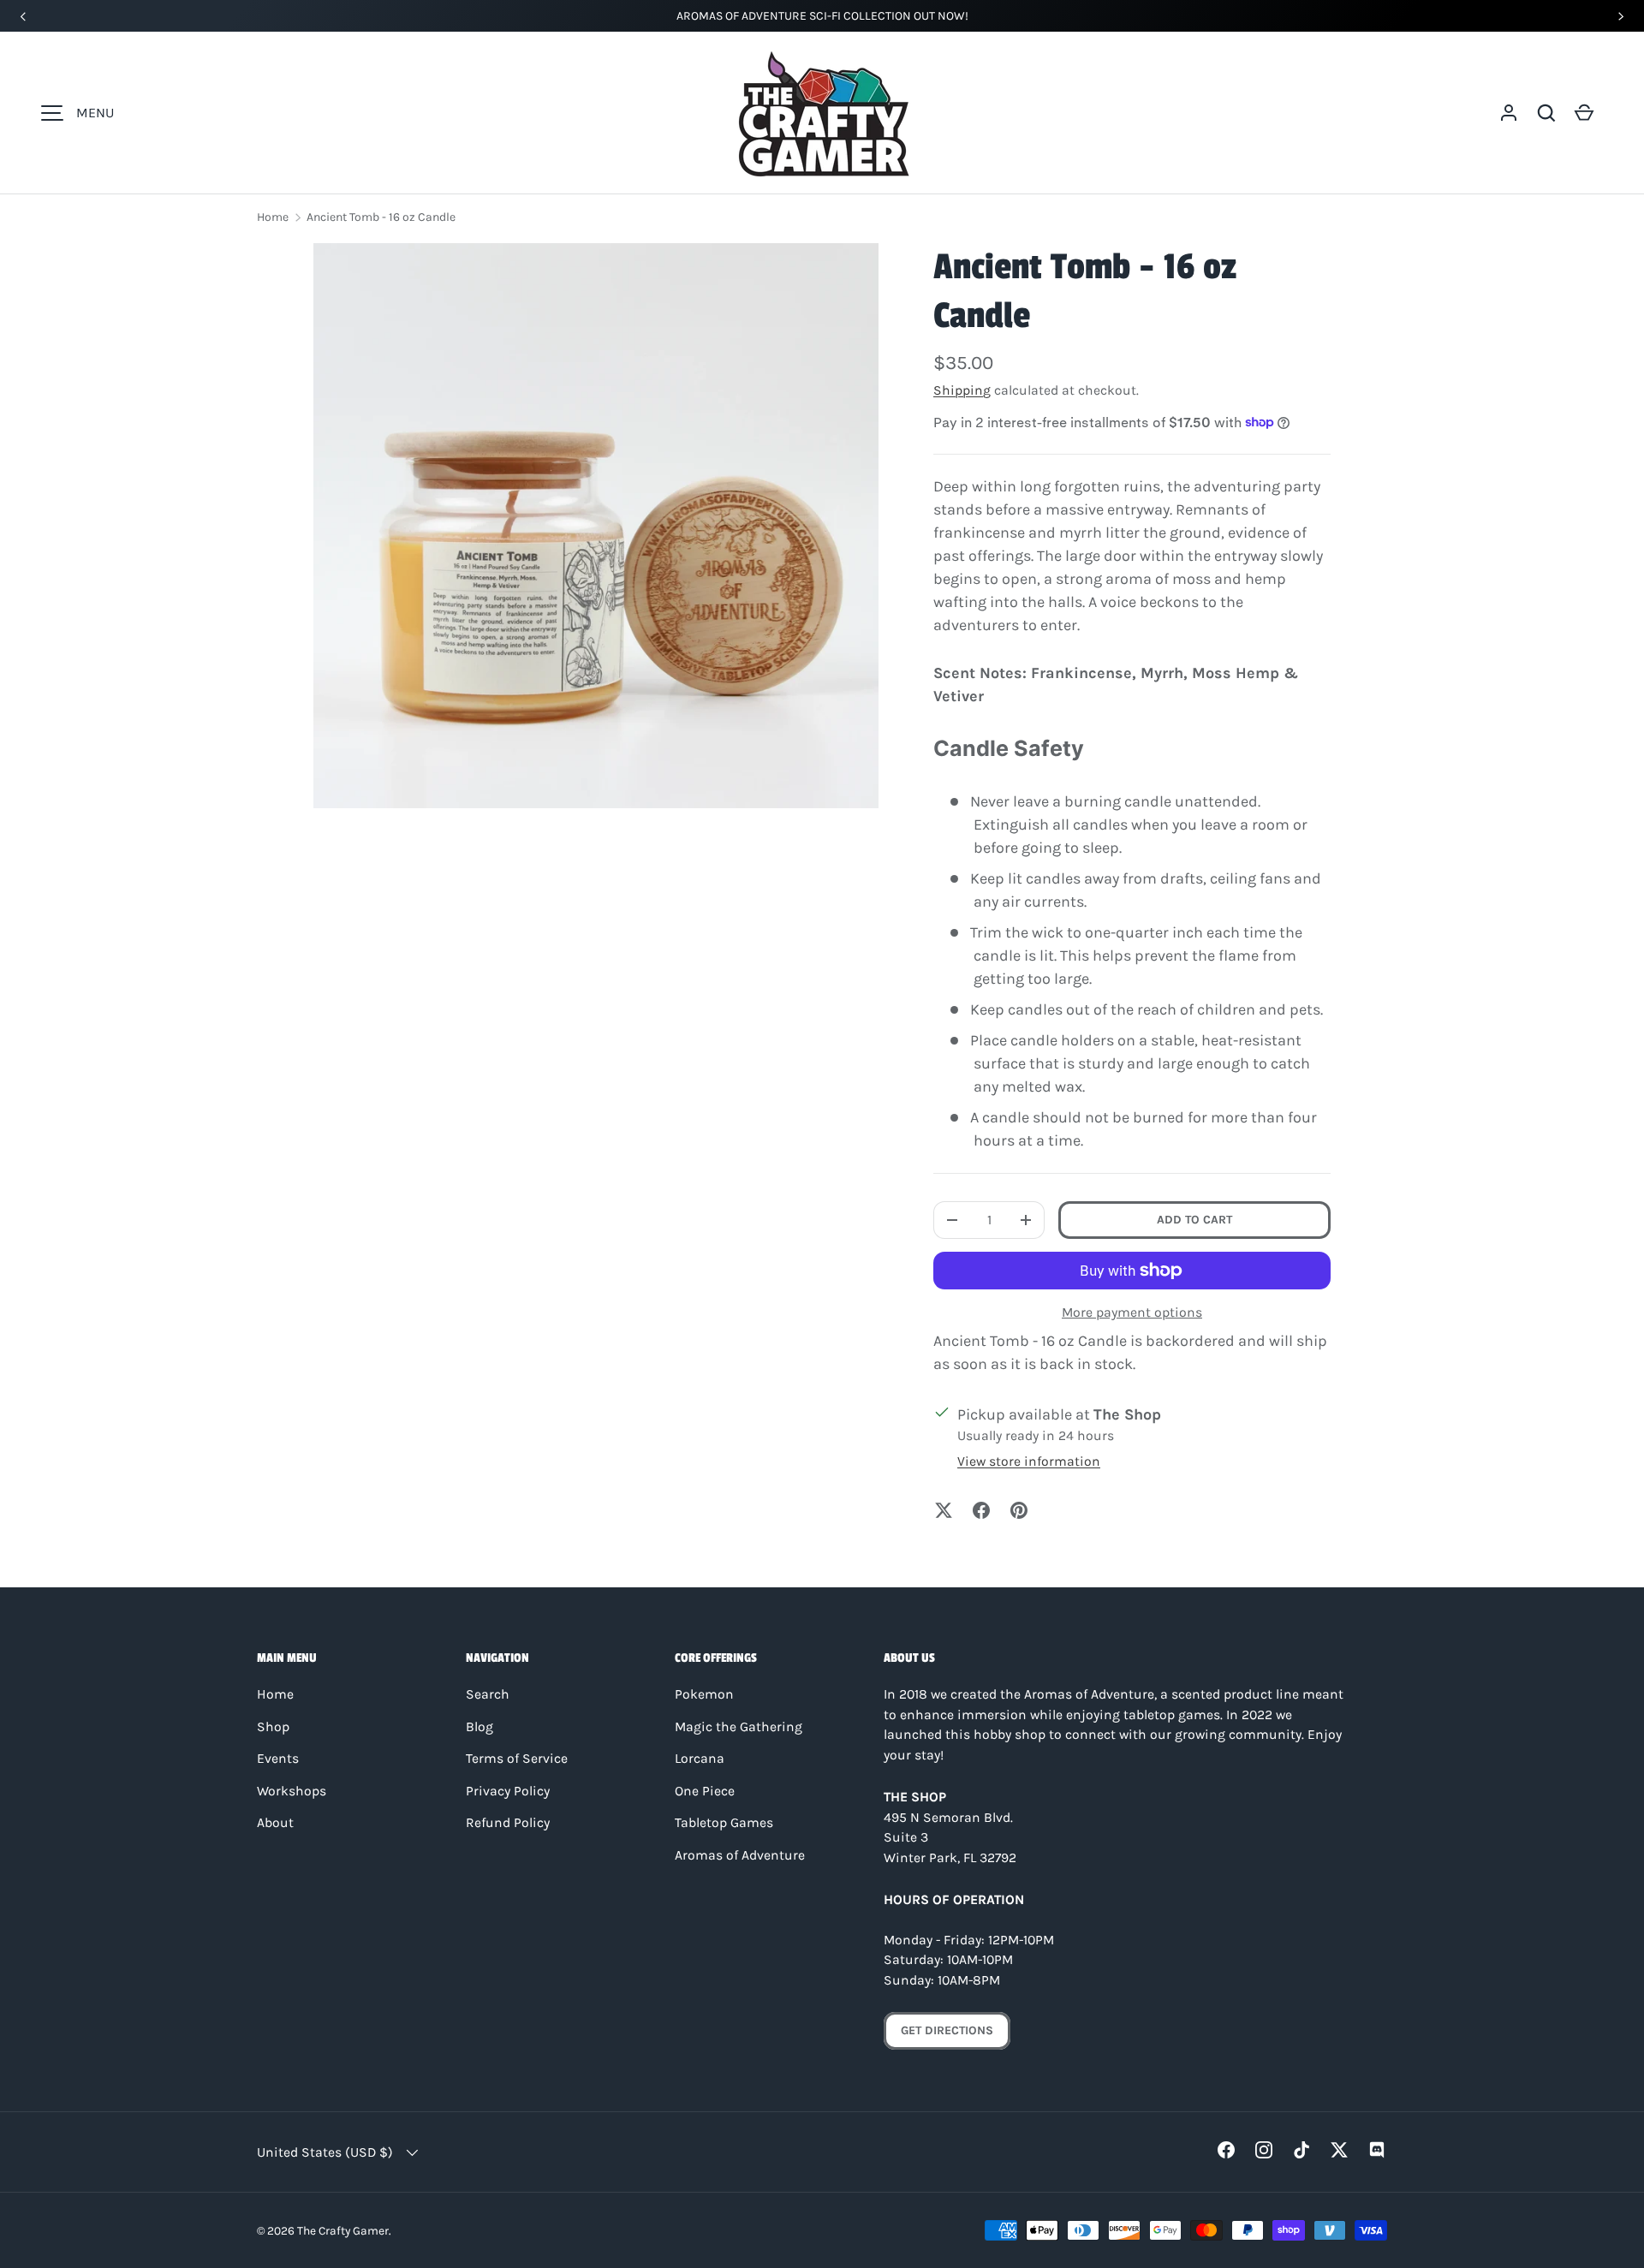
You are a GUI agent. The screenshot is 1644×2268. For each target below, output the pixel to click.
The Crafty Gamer (343, 2230)
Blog (479, 1727)
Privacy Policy (508, 1791)
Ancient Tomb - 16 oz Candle (381, 217)
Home (273, 217)
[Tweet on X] (944, 1510)
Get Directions (947, 2030)
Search (488, 1694)
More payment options (1132, 1312)
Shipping (962, 390)
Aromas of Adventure (740, 1855)
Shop (273, 1727)
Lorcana (700, 1759)
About (275, 1823)
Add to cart (1194, 1220)
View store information (1029, 1461)
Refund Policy (508, 1823)
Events (278, 1759)
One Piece (705, 1791)
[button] (1546, 113)
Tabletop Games (724, 1823)
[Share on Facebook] (981, 1510)
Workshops (292, 1791)
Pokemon (704, 1694)
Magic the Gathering (739, 1727)
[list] (596, 526)
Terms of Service (517, 1759)
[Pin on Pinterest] (1019, 1510)
